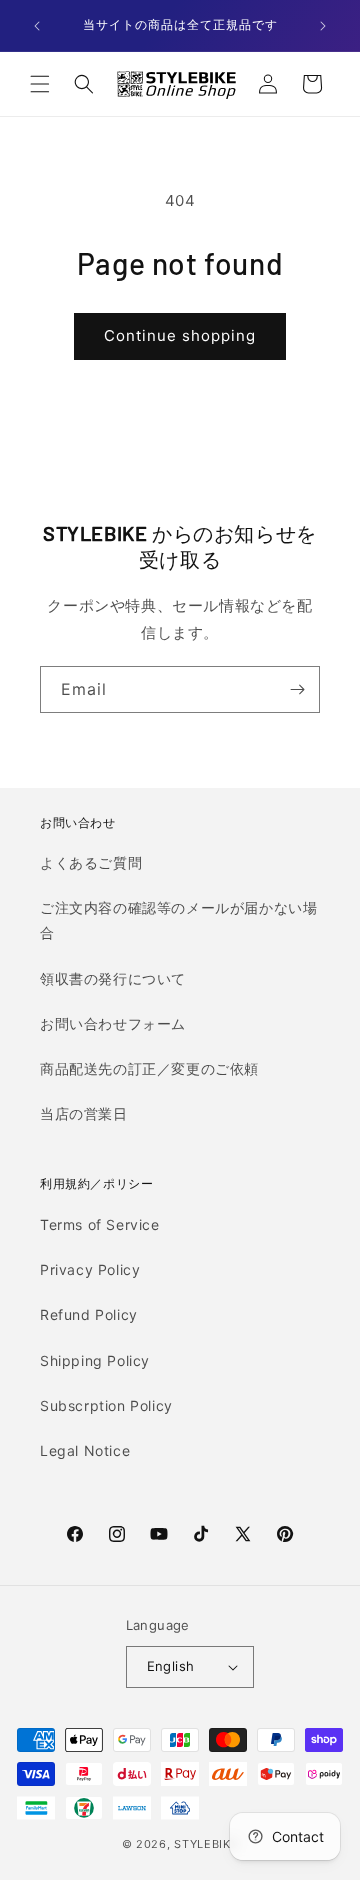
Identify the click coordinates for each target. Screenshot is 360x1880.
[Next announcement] (323, 26)
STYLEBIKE (206, 1844)
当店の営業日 (84, 1113)
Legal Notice (85, 1450)
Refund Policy (89, 1314)
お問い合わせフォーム (113, 1023)
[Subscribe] (297, 689)
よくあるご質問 (91, 862)
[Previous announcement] (37, 26)
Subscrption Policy (106, 1405)
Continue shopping (180, 335)
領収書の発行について (113, 978)
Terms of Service (100, 1224)
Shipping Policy (95, 1360)
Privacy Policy (90, 1269)
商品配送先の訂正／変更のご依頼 (149, 1068)
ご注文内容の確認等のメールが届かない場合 (178, 920)
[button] (40, 84)
